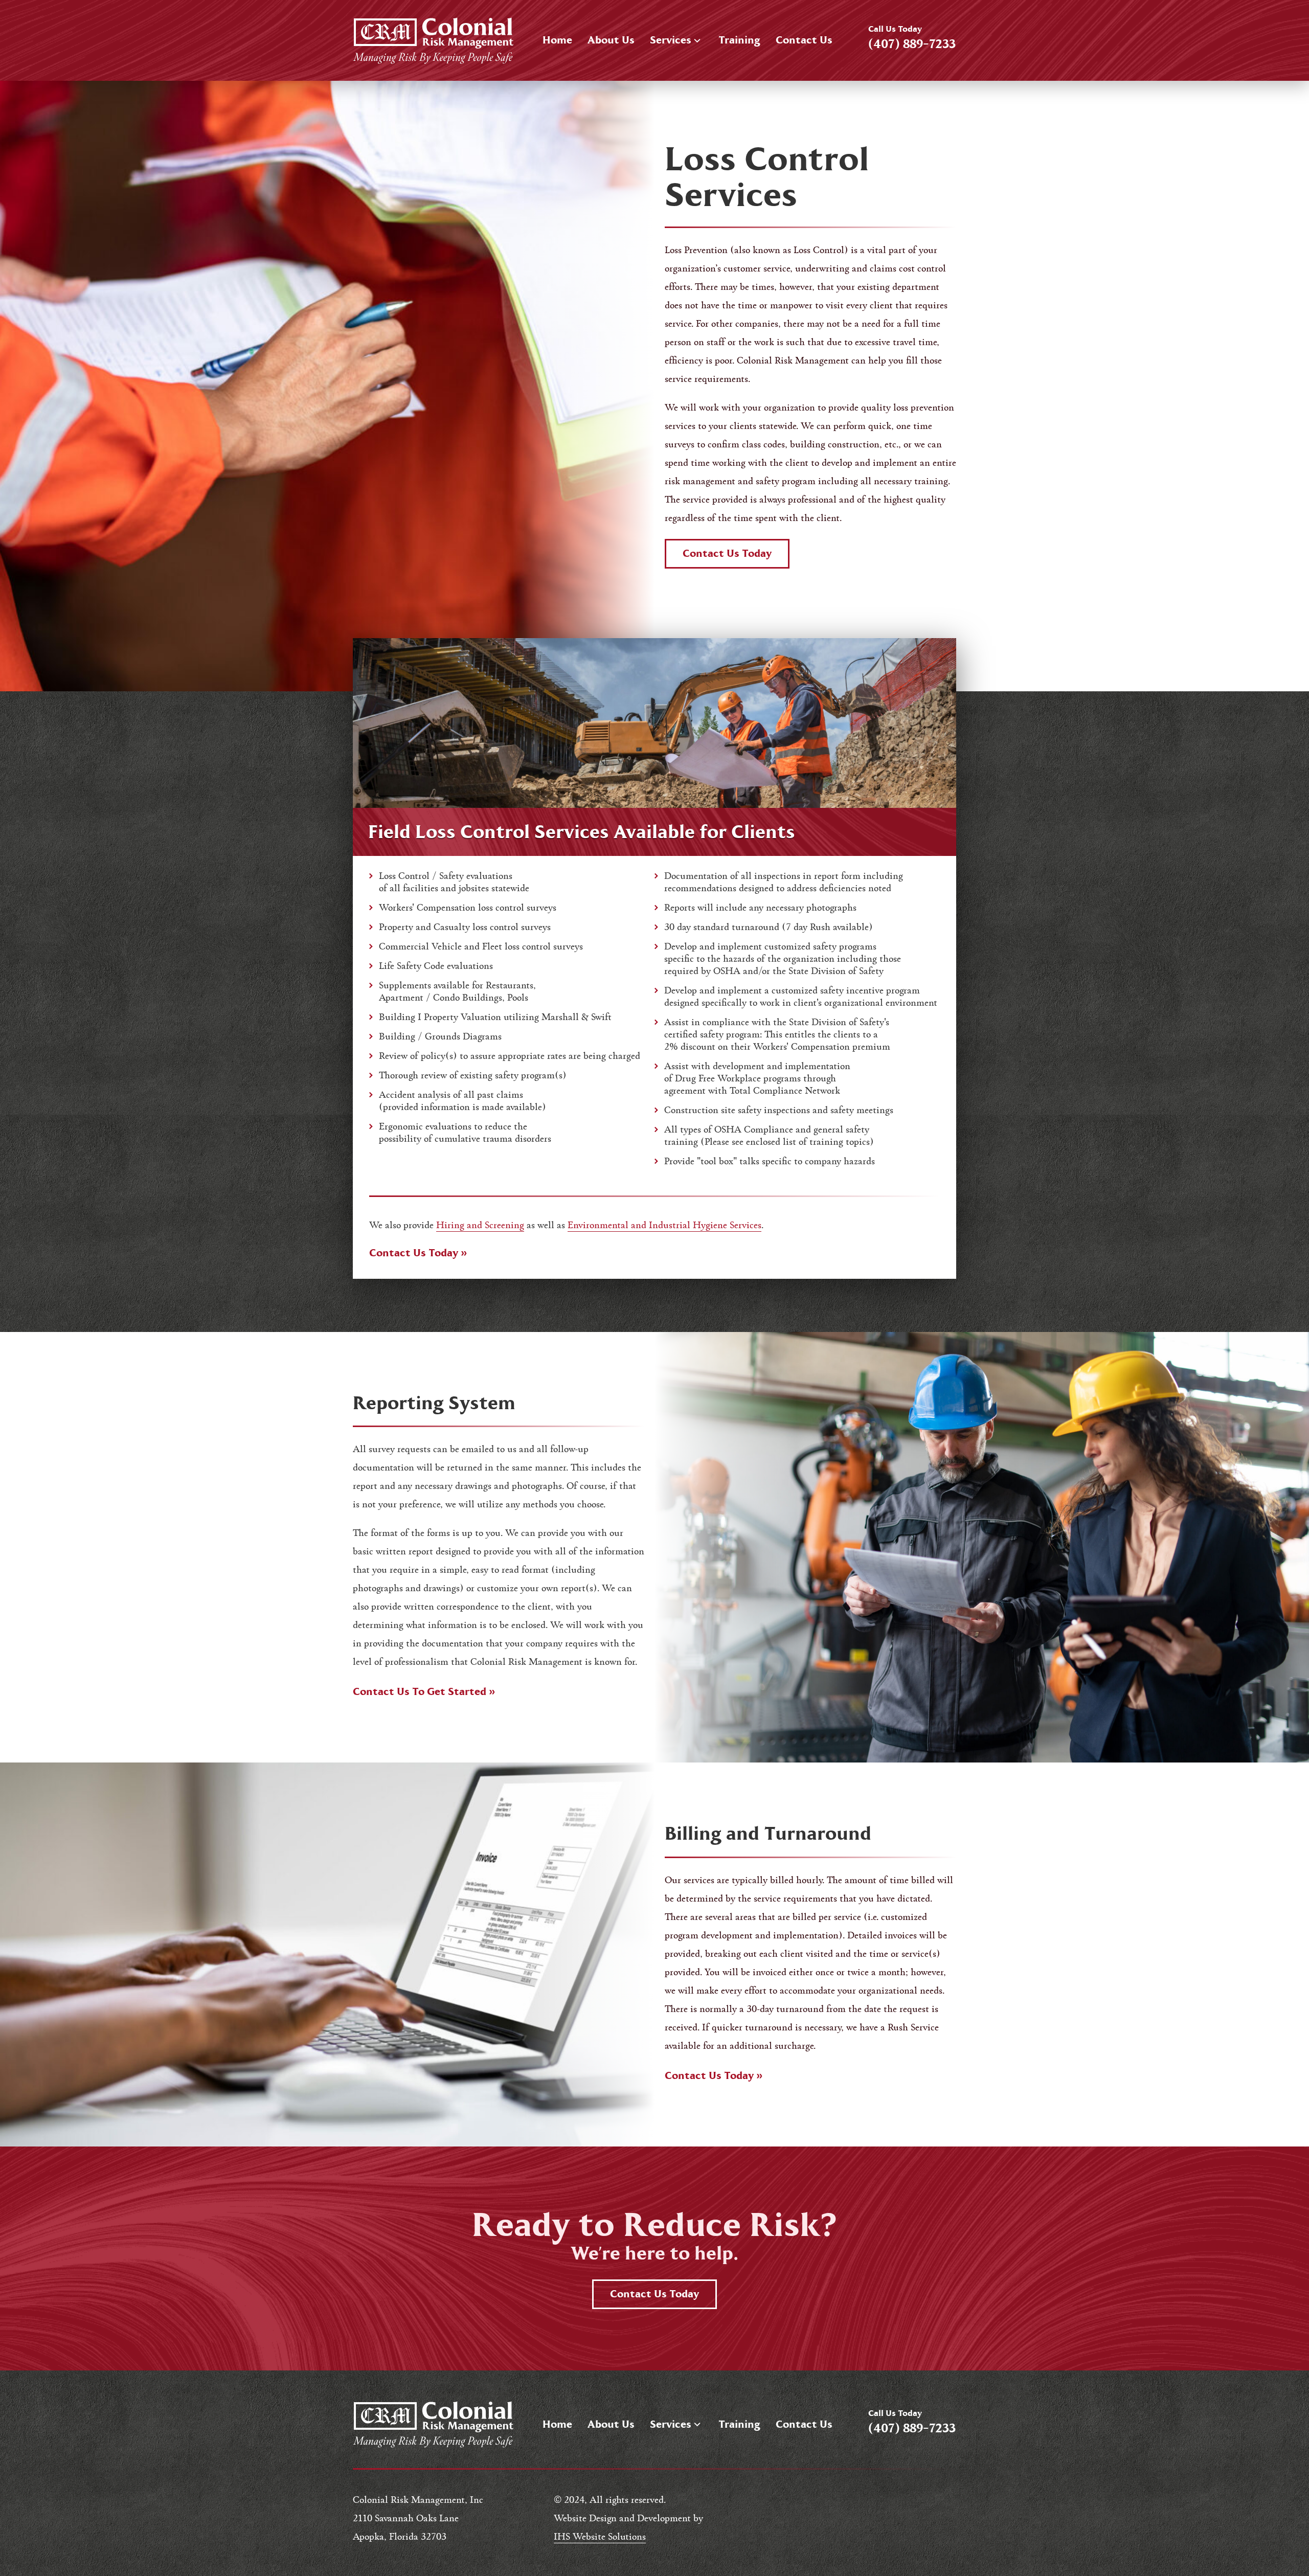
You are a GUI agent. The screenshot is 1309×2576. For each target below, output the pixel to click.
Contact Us (804, 40)
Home (557, 40)
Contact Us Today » (418, 1253)
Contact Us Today (727, 553)
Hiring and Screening (480, 1224)
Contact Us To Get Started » (424, 1692)
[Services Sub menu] (697, 41)
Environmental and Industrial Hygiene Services (664, 1224)
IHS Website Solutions (600, 2536)
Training (739, 40)
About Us (611, 40)
